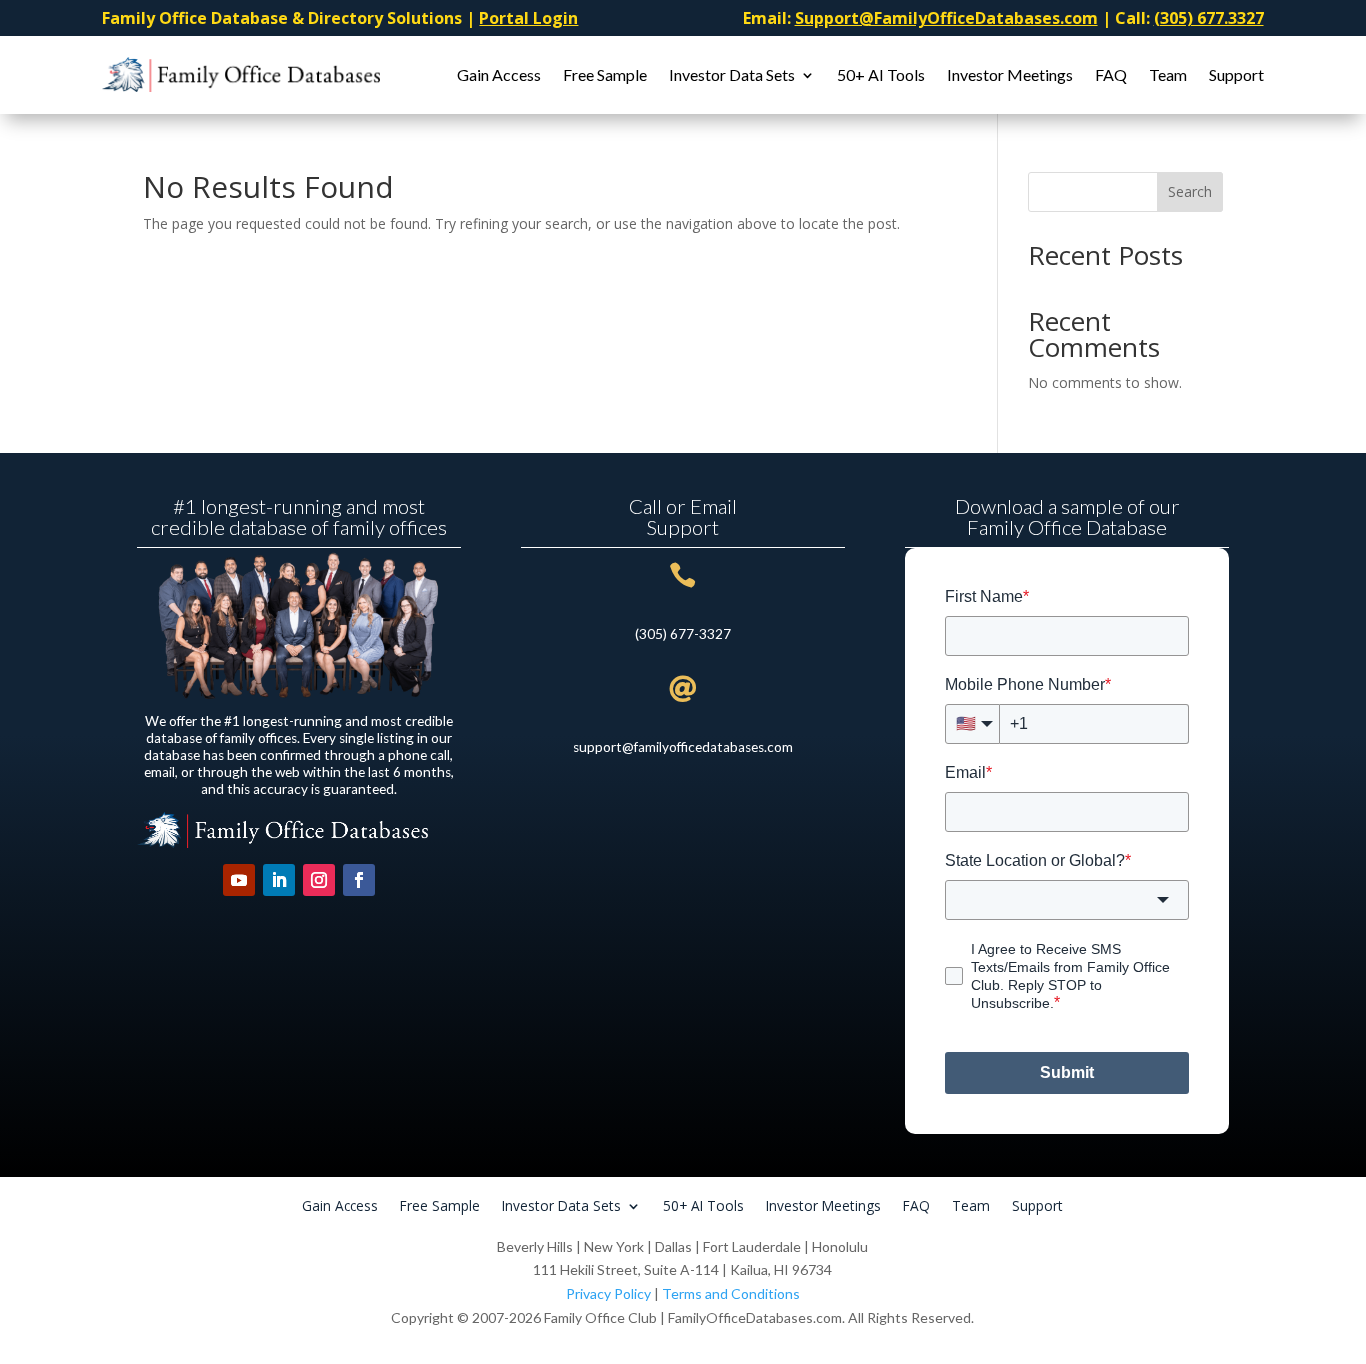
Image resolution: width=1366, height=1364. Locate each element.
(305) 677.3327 (1209, 18)
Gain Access (499, 74)
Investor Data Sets (732, 74)
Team (1168, 74)
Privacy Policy (608, 1293)
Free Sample (605, 74)
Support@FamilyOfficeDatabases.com (946, 18)
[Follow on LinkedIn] (279, 880)
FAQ (1111, 74)
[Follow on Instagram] (319, 880)
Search (1190, 191)
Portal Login (528, 18)
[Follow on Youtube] (239, 880)
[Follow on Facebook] (359, 880)
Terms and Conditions (731, 1293)
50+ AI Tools (881, 74)
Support (1236, 74)
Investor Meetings (1010, 74)
